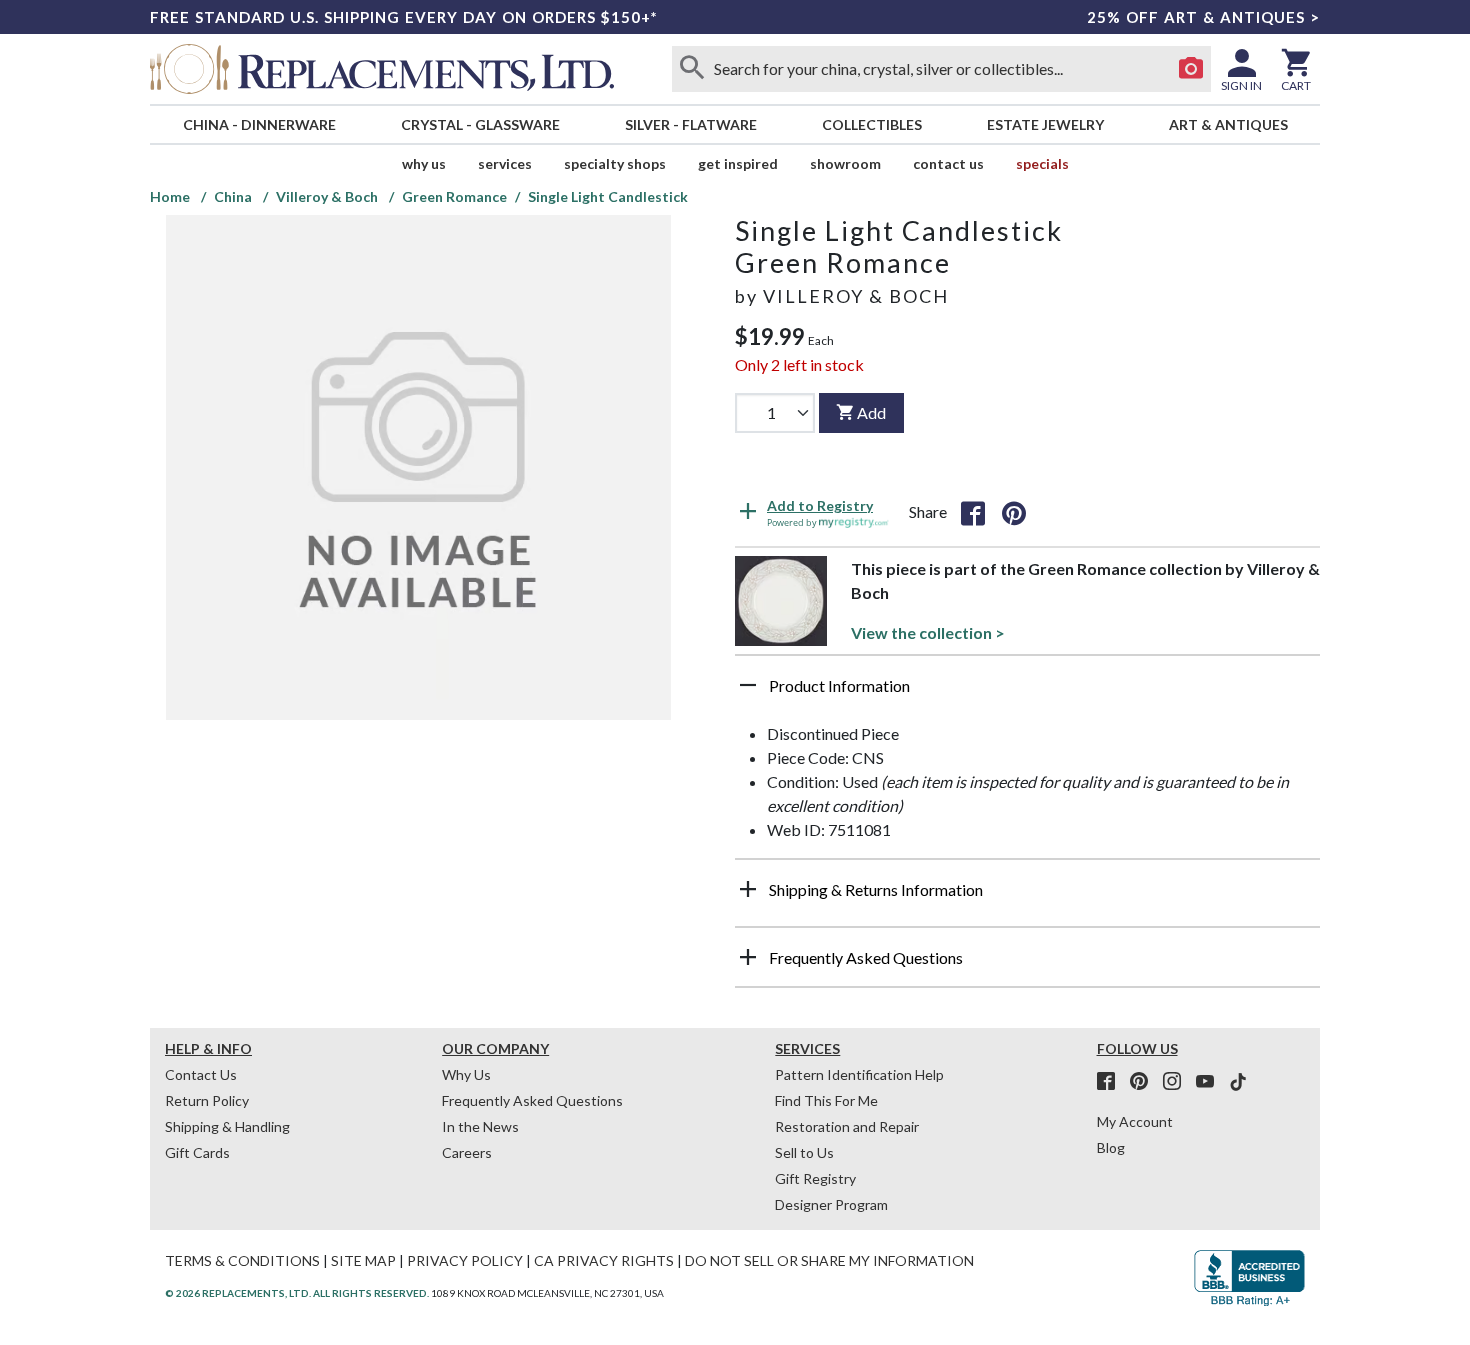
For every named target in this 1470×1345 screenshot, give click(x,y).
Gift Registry (815, 1178)
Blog (1111, 1147)
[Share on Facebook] (973, 512)
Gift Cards (197, 1152)
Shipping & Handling (227, 1126)
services (505, 163)
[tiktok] (1238, 1082)
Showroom (845, 163)
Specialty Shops (615, 163)
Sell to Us (804, 1152)
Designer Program (831, 1204)
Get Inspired (738, 163)
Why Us (466, 1074)
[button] (1027, 693)
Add (871, 412)
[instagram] (1178, 1082)
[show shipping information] (748, 889)
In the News (480, 1126)
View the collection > (928, 632)
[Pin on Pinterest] (1014, 512)
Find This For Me (826, 1100)
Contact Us (948, 163)
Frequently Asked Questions (532, 1100)
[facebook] (1112, 1082)
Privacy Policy (465, 1260)
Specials (1042, 163)
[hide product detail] (748, 685)
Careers (467, 1152)
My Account (1135, 1121)
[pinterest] (1145, 1082)
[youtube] (1211, 1082)
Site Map (363, 1260)
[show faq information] (748, 957)
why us (424, 163)
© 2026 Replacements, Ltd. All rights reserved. (297, 1293)
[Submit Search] (692, 69)
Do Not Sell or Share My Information (829, 1260)
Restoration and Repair (847, 1126)
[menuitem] (259, 124)
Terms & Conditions (242, 1260)
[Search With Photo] (1191, 69)
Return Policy (207, 1100)
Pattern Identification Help (859, 1074)
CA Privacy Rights (604, 1260)
